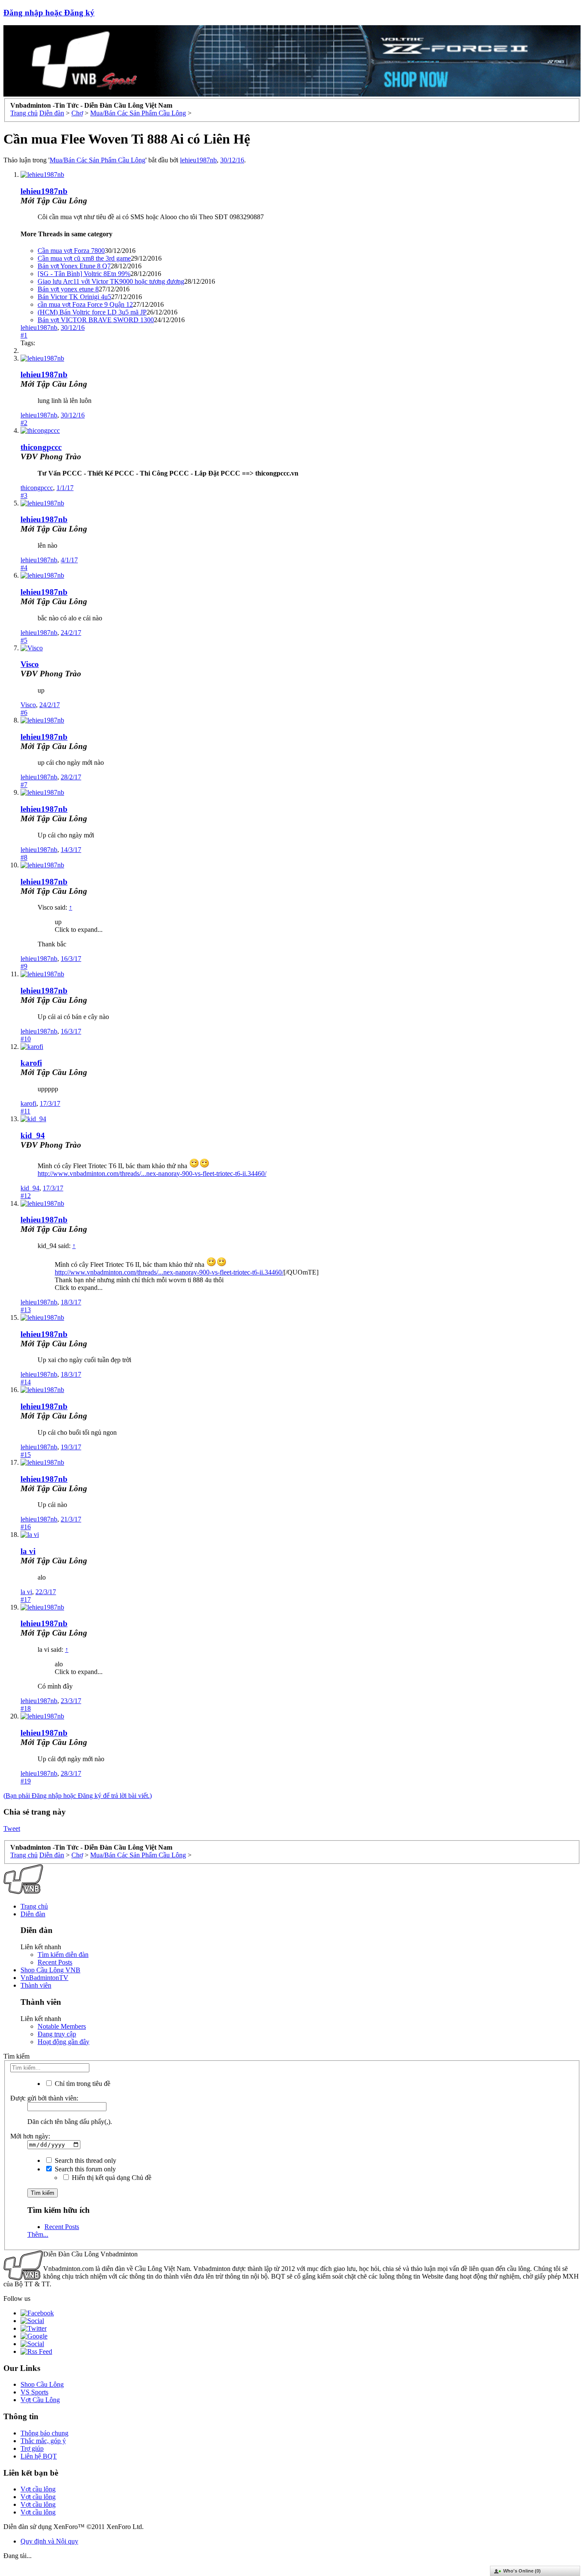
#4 (24, 568)
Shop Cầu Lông (42, 2384)
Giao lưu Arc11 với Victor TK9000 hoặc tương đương (111, 281)
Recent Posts (55, 1962)
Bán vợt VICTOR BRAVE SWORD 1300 (96, 320)
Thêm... (38, 2234)
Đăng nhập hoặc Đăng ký (49, 13)
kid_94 (33, 1135)
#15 (26, 1455)
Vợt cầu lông (38, 2489)
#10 (26, 1039)
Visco (30, 664)
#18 (26, 1708)
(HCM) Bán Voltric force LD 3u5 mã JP (92, 312)
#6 (24, 712)
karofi (31, 1063)
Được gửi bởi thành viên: (44, 2098)
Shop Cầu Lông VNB (50, 1970)
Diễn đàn (33, 1914)
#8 (24, 857)
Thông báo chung (44, 2433)
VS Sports (34, 2392)
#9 (24, 966)
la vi (28, 1551)
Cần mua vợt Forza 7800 (71, 251)
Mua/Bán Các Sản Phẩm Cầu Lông (97, 160)
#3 (24, 495)
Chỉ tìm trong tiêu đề (82, 2084)
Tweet (12, 1828)
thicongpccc (41, 447)
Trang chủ (34, 1906)
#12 (26, 1196)
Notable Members (62, 2026)
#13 (26, 1310)
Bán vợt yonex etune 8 (68, 289)
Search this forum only (84, 2169)
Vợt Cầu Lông (40, 2400)
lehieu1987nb (198, 160)
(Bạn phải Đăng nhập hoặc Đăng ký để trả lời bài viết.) (78, 1796)
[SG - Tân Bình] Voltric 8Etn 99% (84, 274)
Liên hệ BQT (39, 2456)
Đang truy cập (57, 2034)
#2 (24, 423)
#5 (24, 640)
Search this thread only (85, 2160)
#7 (24, 785)
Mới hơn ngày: (30, 2136)
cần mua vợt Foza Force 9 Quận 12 (85, 304)
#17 (26, 1599)
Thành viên (36, 1985)
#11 (25, 1111)
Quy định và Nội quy (49, 2541)
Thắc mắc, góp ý (43, 2441)
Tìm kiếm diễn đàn (63, 1955)
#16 (26, 1527)
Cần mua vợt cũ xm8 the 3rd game (84, 258)
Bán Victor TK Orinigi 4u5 (74, 297)
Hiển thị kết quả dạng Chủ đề (111, 2178)
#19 (26, 1781)
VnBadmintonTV (44, 1978)
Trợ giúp (32, 2448)
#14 (26, 1382)
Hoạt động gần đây (63, 2042)
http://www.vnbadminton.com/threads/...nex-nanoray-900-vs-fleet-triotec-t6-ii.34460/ (152, 1173)
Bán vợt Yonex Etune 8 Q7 (74, 266)
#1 (24, 335)
